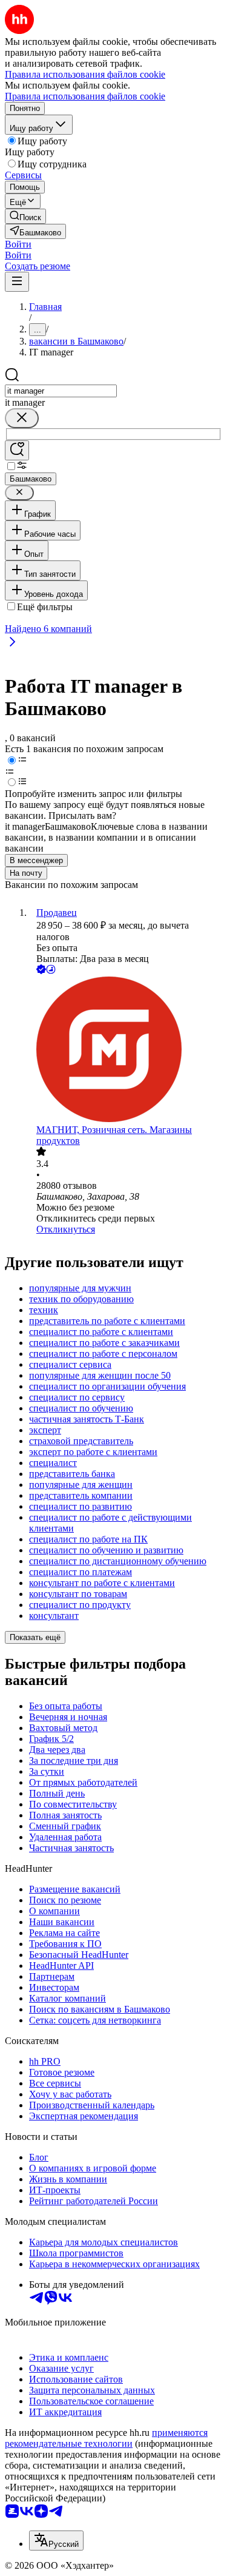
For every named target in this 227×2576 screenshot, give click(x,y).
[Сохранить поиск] (17, 450)
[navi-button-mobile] (17, 282)
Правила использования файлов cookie (85, 96)
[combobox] (61, 391)
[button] (18, 244)
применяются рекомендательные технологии (106, 2438)
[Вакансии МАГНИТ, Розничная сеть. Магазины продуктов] (126, 1051)
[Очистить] (22, 418)
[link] (25, 216)
